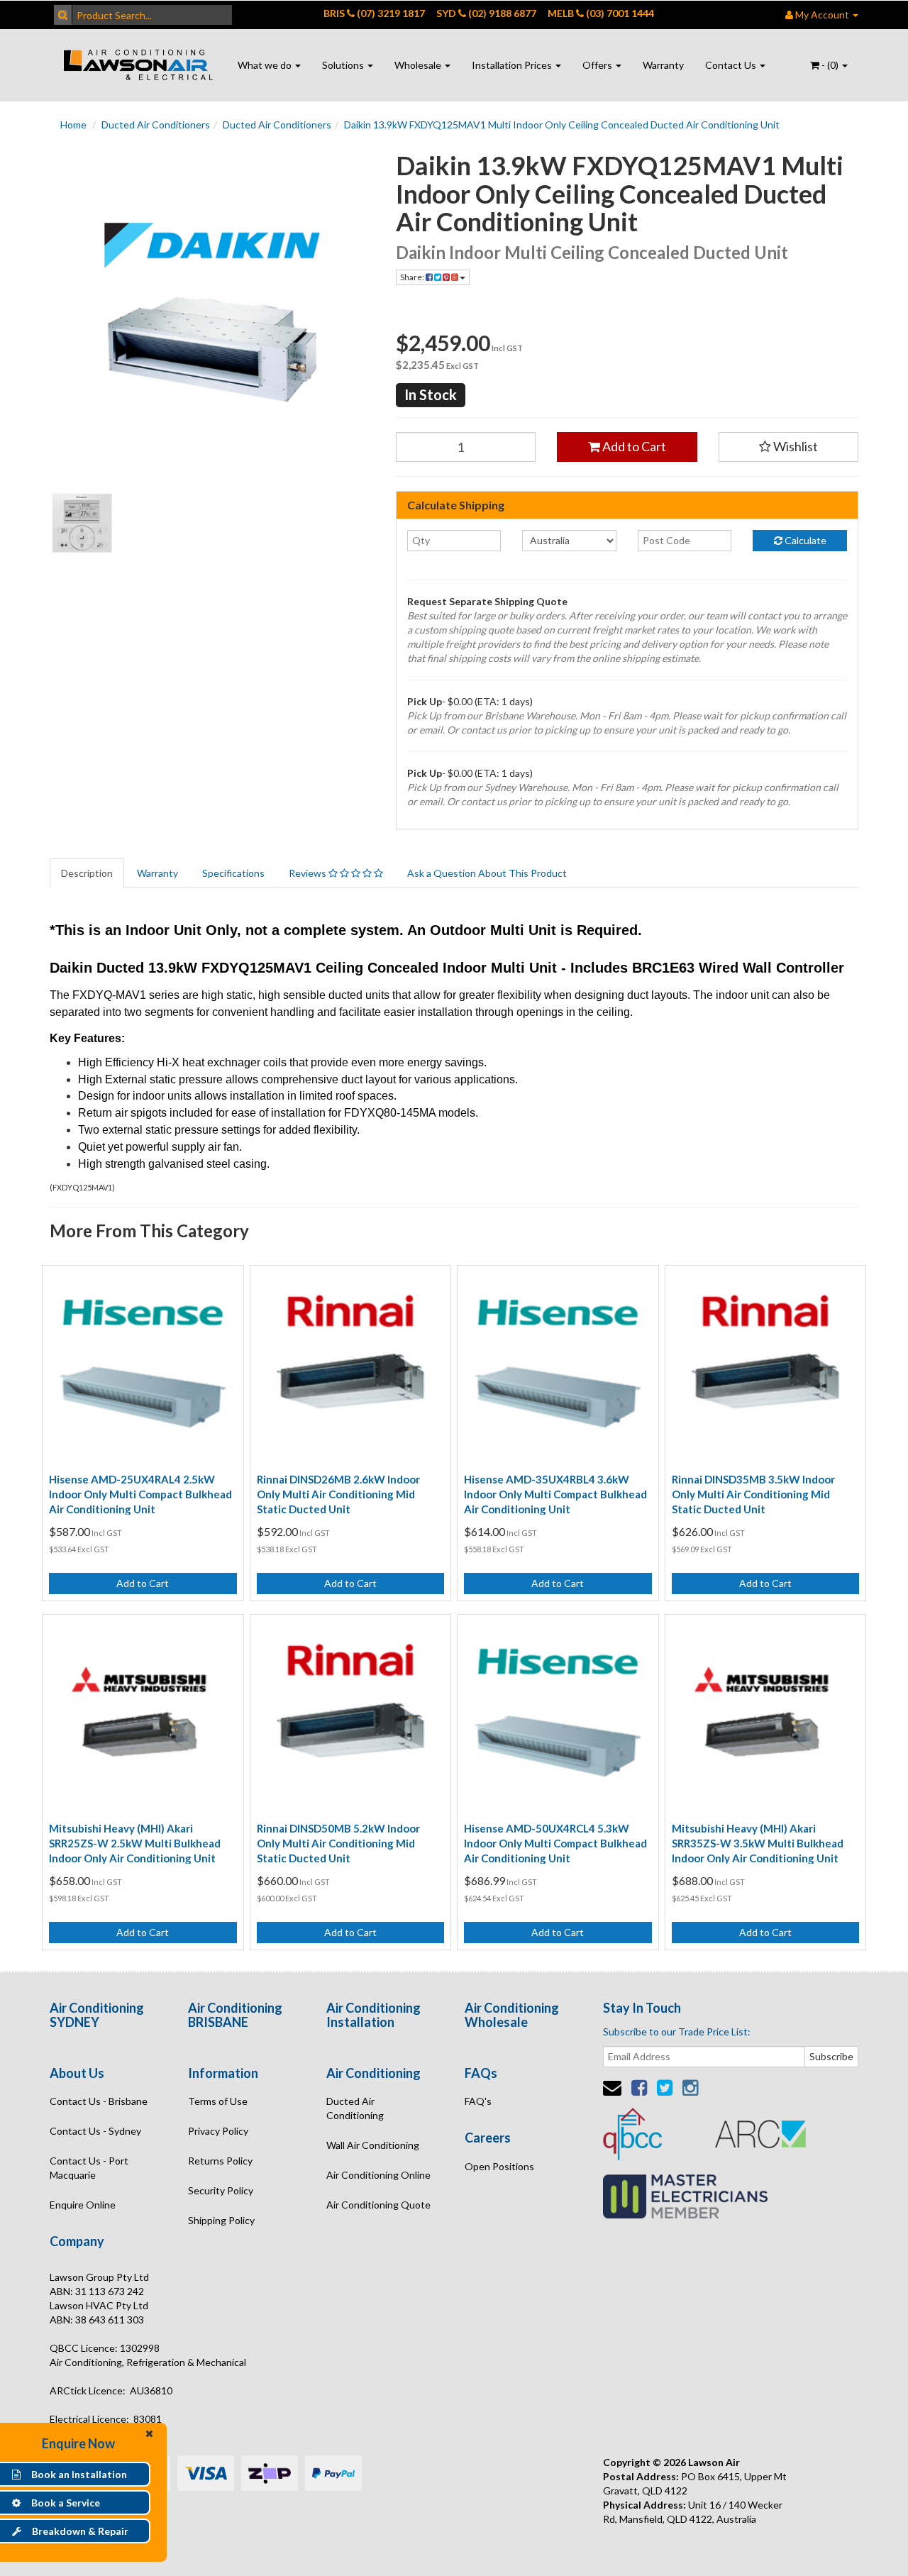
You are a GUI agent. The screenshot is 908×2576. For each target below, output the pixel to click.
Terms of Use (218, 2101)
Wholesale (419, 65)
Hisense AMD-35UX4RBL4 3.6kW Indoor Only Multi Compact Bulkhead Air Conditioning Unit (555, 1494)
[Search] (63, 15)
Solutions (344, 65)
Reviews (309, 873)
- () (830, 65)
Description (87, 873)
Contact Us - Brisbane (99, 2101)
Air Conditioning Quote (378, 2205)
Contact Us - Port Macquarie (89, 2168)
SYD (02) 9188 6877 (486, 13)
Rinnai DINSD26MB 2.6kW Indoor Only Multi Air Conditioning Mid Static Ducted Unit (338, 1494)
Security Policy (221, 2190)
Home (73, 125)
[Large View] (82, 524)
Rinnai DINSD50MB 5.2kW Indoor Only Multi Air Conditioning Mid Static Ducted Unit (338, 1843)
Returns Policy (220, 2161)
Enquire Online (83, 2205)
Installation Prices (513, 65)
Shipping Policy (221, 2220)
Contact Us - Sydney (95, 2131)
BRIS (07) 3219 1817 (374, 13)
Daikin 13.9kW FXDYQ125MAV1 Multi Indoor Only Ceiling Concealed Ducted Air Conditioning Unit (562, 125)
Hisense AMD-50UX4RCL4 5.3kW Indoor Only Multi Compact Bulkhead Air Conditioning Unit (555, 1843)
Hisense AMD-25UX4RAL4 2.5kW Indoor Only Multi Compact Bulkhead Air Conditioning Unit (140, 1494)
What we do (266, 65)
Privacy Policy (218, 2131)
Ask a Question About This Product (487, 873)
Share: (413, 277)
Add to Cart (633, 446)
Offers (598, 65)
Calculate (804, 540)
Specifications (233, 873)
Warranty (663, 65)
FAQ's (478, 2101)
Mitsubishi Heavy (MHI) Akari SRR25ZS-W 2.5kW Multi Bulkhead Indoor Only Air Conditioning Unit (135, 1843)
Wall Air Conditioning (373, 2145)
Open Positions (499, 2166)
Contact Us (732, 65)
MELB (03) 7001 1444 (601, 13)
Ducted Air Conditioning (355, 2108)
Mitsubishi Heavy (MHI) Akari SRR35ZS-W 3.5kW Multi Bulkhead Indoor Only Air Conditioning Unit (758, 1843)
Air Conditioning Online (378, 2175)
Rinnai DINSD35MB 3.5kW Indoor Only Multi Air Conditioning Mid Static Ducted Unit (753, 1494)
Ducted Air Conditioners (156, 125)
